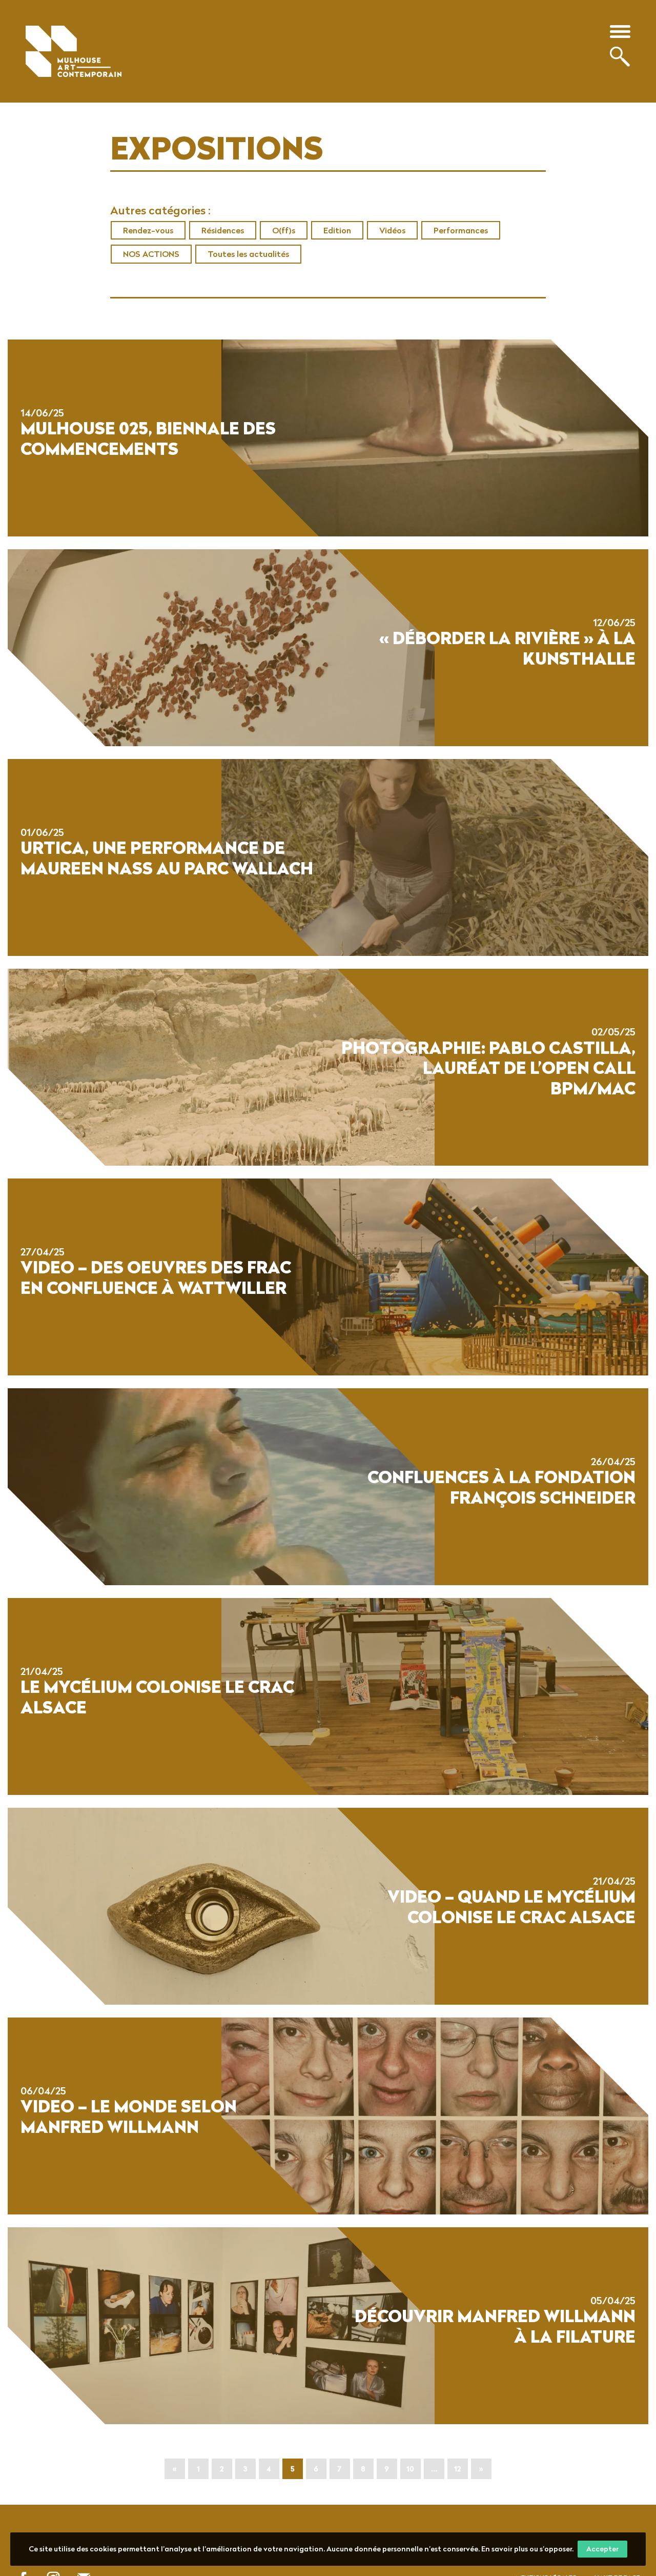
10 (410, 2469)
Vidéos (392, 230)
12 (457, 2469)
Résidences (223, 230)
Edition (337, 230)
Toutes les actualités (248, 254)
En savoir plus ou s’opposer (527, 2549)
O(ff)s (284, 230)
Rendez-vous (148, 230)
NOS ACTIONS (151, 254)
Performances (461, 230)
